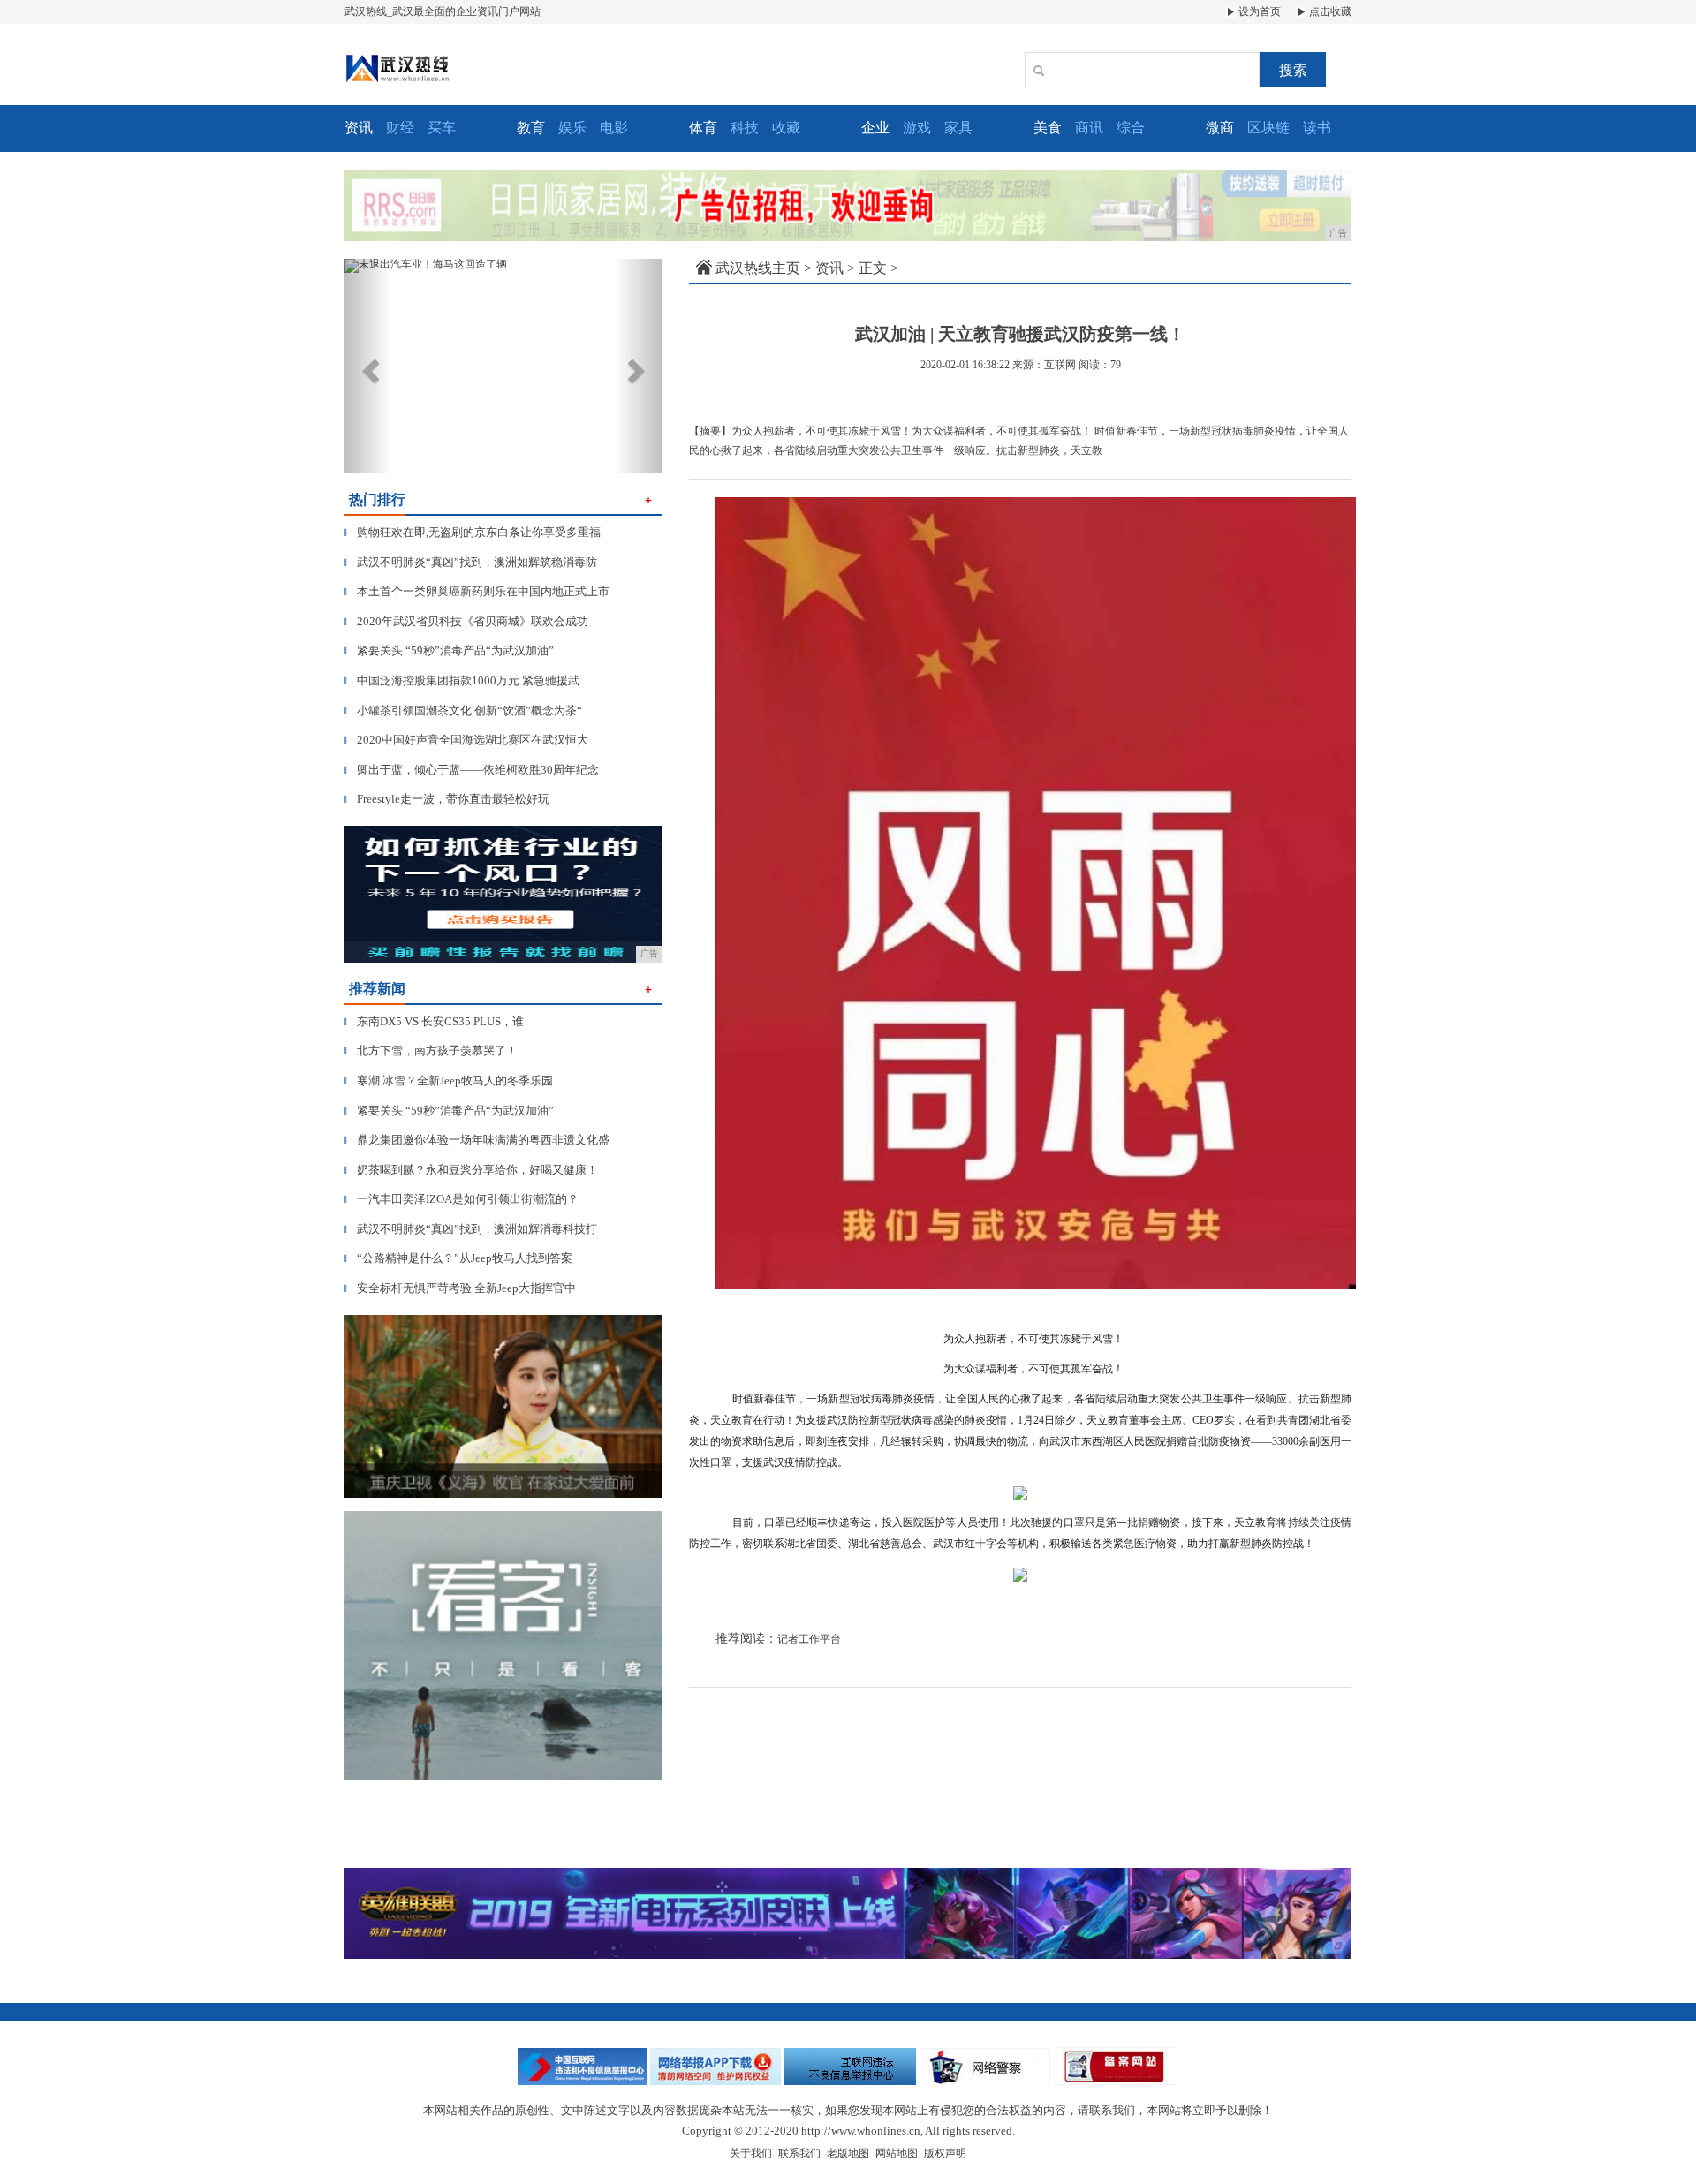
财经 (400, 128)
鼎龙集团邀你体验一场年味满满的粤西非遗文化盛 (477, 1140)
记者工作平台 (809, 1639)
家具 (958, 128)
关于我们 (751, 2153)
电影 (614, 128)
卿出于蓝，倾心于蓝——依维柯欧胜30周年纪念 (472, 770)
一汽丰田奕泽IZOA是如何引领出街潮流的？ (462, 1199)
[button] (368, 366)
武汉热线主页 (758, 268)
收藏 (786, 128)
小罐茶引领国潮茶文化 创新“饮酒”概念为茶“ (463, 710)
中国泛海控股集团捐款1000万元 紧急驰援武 (462, 680)
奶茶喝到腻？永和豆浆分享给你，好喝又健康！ (471, 1170)
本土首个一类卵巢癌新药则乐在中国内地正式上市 (477, 591)
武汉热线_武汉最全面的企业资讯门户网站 (443, 11)
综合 (1131, 128)
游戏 (917, 128)
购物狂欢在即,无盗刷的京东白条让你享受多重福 (473, 532)
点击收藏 (1329, 11)
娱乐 (572, 128)
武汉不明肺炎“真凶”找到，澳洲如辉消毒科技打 (471, 1229)
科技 (745, 128)
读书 (1317, 128)
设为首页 (1258, 11)
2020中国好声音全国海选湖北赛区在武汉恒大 (466, 740)
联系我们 (799, 2153)
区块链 (1268, 128)
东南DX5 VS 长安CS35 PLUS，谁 (434, 1021)
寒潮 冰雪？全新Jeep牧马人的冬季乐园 (449, 1081)
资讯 (829, 268)
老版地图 (848, 2153)
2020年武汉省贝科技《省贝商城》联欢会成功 (466, 621)
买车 (442, 128)
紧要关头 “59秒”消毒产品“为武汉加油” (449, 650)
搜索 (1293, 70)
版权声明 (945, 2153)
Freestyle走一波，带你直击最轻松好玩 (447, 799)
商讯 (1089, 128)
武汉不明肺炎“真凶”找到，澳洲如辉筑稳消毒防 (471, 562)
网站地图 (897, 2153)
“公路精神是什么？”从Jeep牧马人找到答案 (458, 1258)
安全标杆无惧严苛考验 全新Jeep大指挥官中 (460, 1288)
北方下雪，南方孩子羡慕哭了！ (431, 1050)
